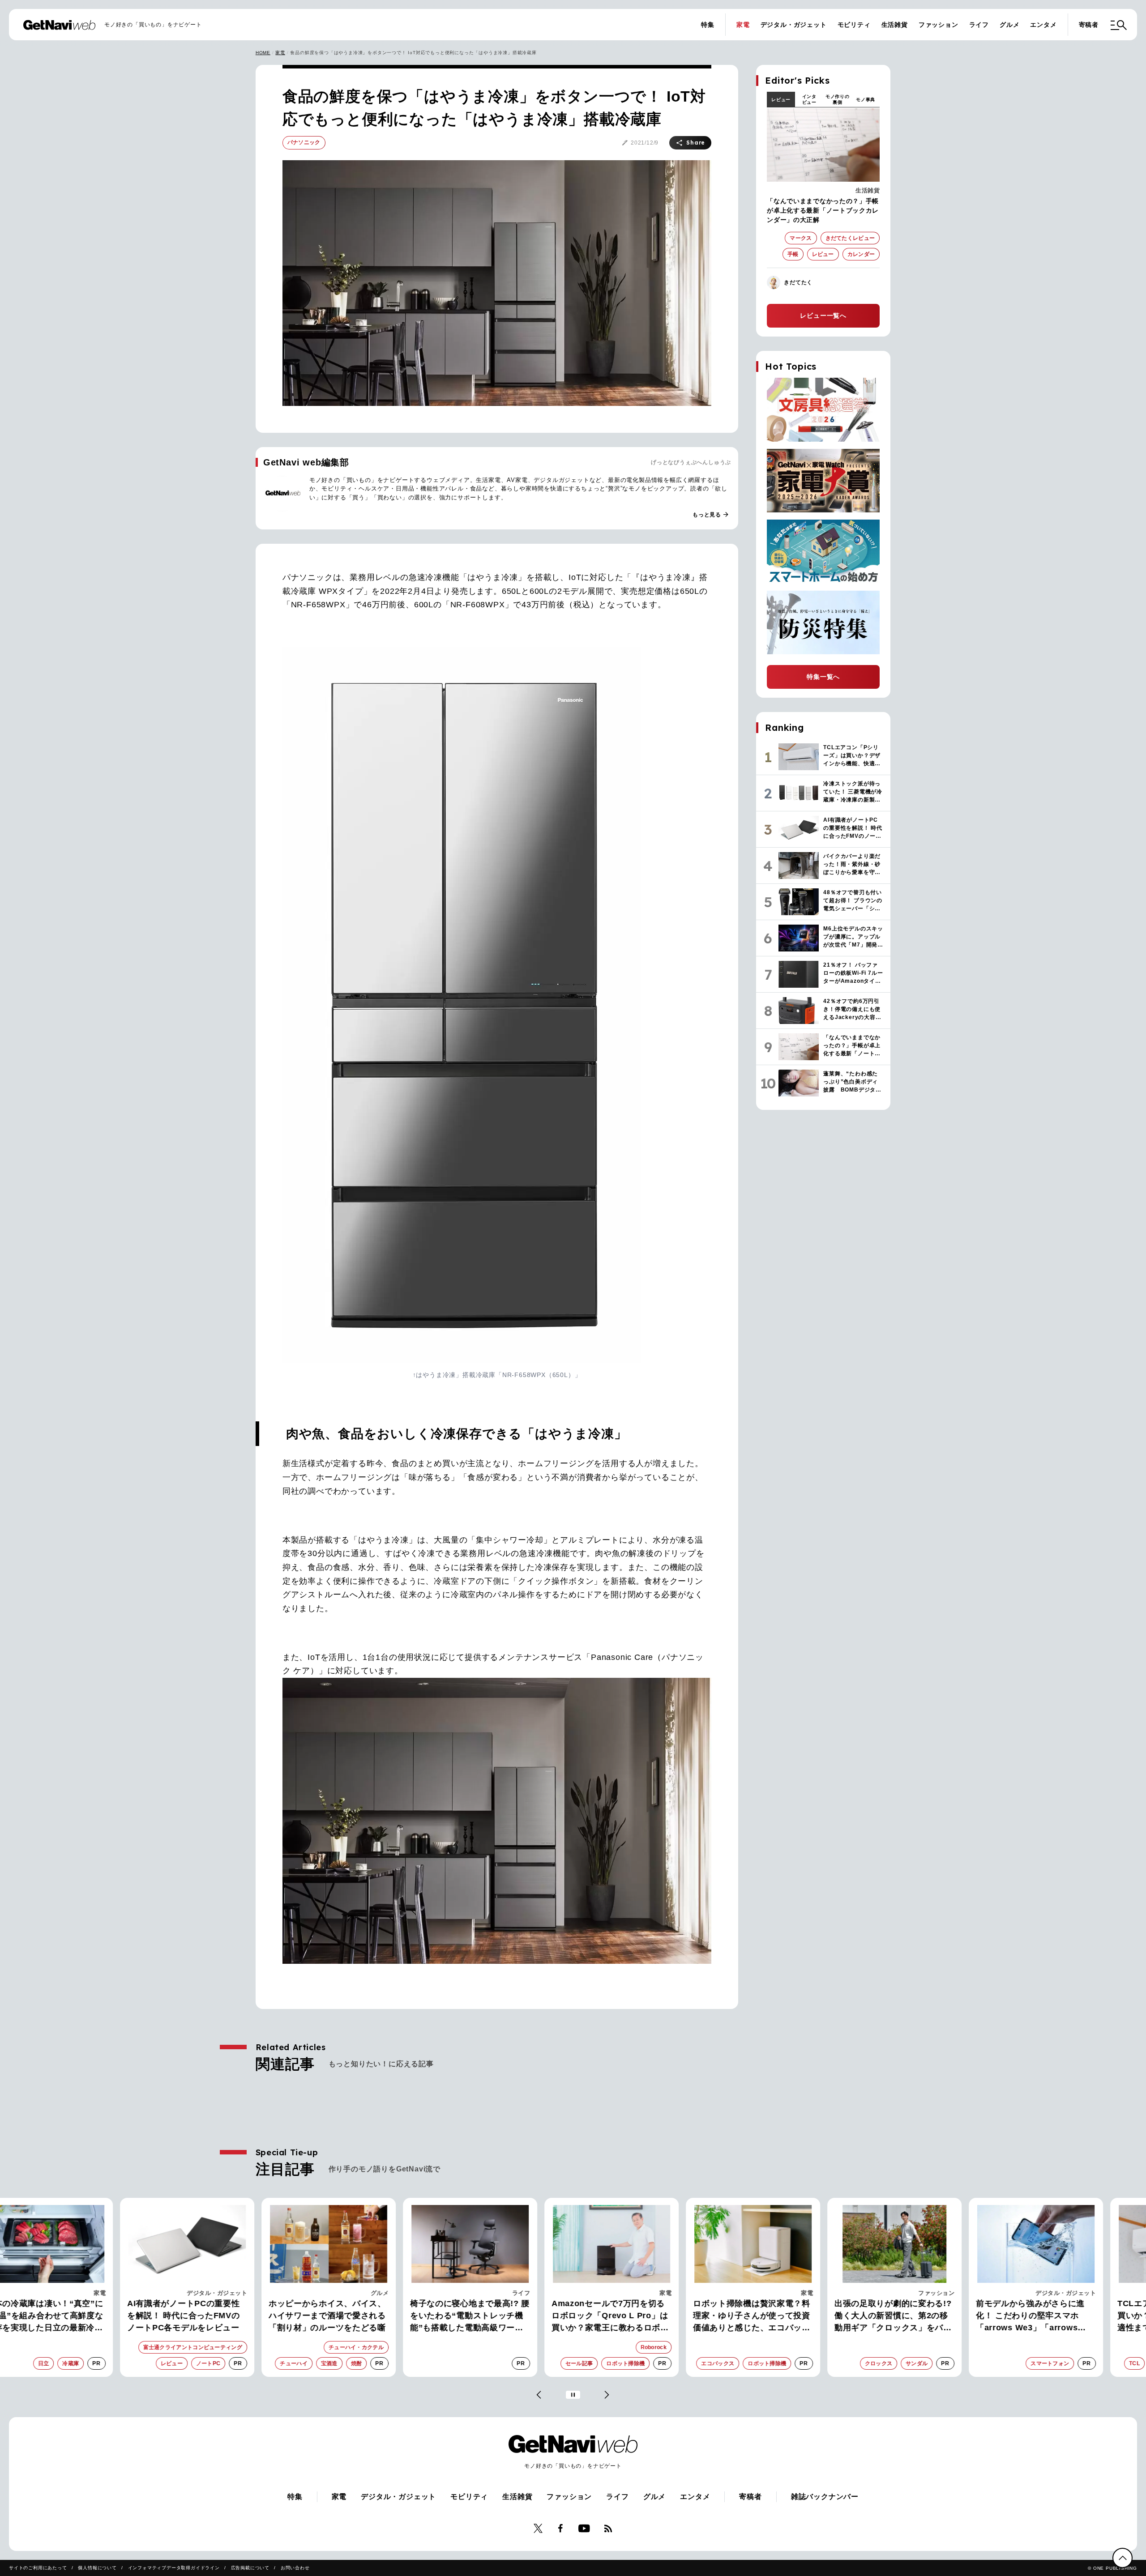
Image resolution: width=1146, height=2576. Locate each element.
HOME (263, 53)
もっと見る (711, 515)
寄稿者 (1089, 25)
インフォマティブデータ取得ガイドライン (174, 2568)
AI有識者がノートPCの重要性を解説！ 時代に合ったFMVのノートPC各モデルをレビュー (145, 2316)
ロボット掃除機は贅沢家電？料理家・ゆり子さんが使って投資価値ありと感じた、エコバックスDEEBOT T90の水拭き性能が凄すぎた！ (714, 2316)
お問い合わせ (295, 2568)
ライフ (979, 25)
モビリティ (854, 25)
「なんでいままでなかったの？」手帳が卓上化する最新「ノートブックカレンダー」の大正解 (823, 210)
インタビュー (809, 99)
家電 (743, 25)
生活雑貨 (895, 25)
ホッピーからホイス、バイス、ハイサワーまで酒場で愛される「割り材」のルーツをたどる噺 (289, 2316)
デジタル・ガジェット (794, 25)
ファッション (939, 25)
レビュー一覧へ (823, 316)
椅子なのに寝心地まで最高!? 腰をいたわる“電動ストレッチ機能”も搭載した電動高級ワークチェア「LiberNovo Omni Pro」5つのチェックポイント (431, 2316)
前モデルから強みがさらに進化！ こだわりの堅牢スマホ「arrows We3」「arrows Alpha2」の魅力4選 (992, 2316)
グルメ (1009, 25)
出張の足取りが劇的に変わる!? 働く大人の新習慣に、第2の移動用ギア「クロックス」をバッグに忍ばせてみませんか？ (855, 2316)
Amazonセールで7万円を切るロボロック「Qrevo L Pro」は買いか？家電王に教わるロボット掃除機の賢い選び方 (572, 2316)
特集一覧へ (823, 677)
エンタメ (1043, 25)
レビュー (781, 100)
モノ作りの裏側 (838, 99)
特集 (708, 25)
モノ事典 (866, 100)
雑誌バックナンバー (825, 2497)
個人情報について (97, 2568)
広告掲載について (250, 2568)
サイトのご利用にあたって (38, 2568)
